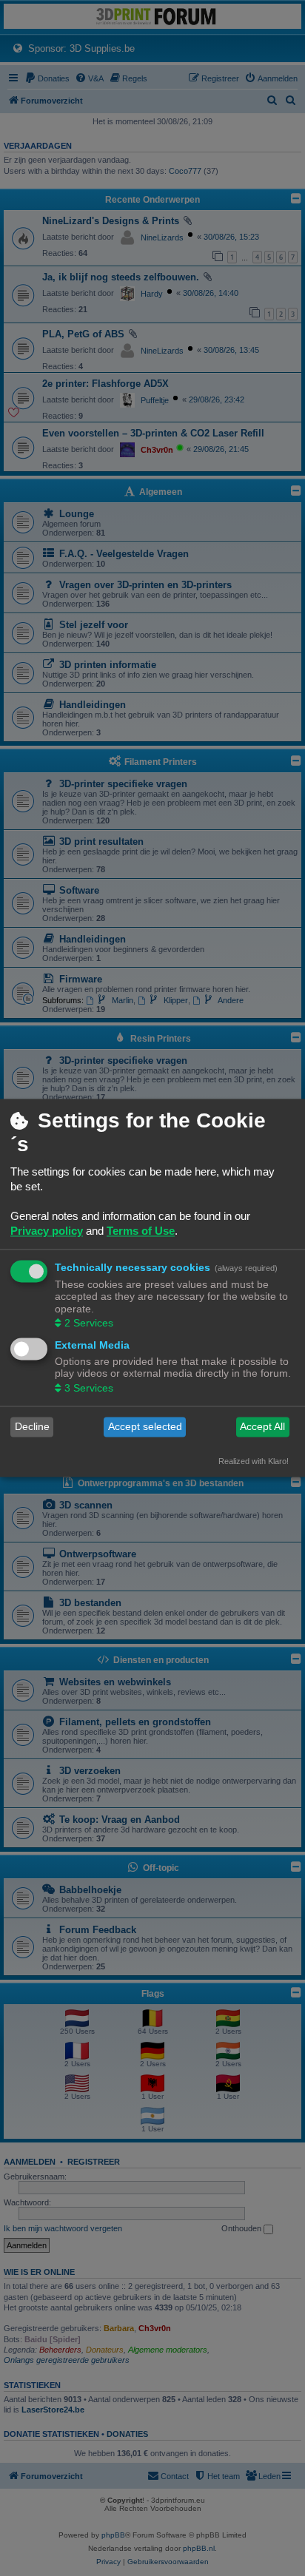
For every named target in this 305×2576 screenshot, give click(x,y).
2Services (89, 1323)
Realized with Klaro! (254, 1461)
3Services (89, 1388)
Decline (32, 1427)
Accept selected (145, 1427)
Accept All (262, 1427)
